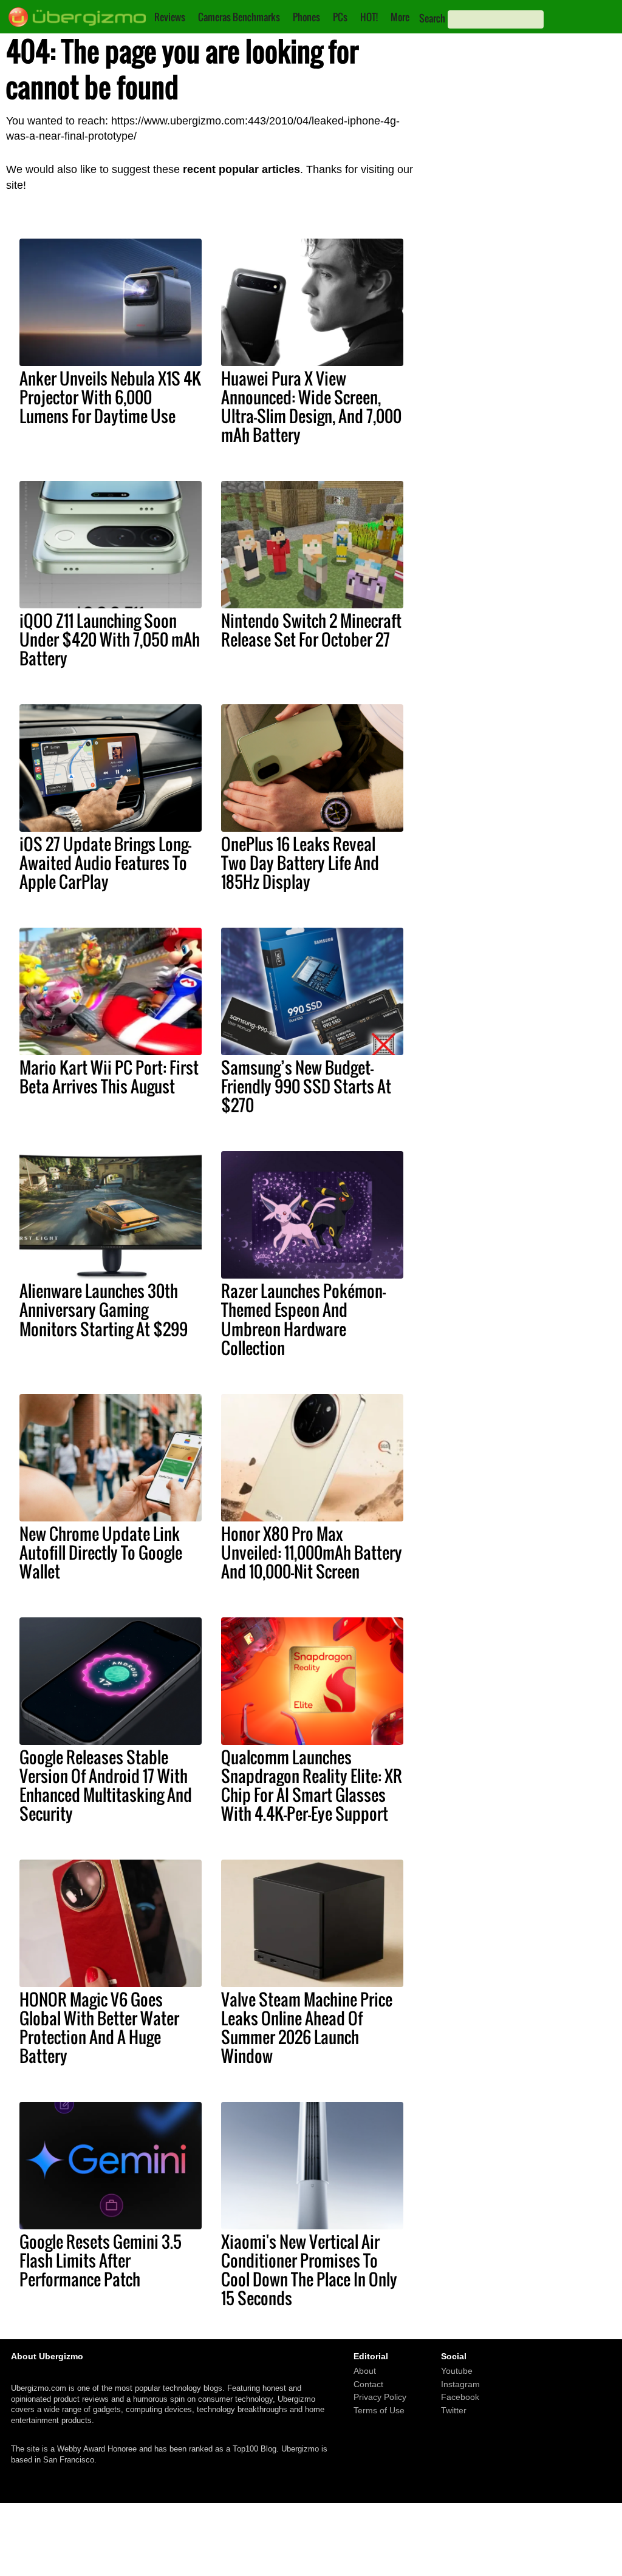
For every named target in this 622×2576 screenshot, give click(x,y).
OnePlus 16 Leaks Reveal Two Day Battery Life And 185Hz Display (300, 863)
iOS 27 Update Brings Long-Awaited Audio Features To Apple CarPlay (105, 863)
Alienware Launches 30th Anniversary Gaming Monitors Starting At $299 (104, 1310)
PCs (340, 17)
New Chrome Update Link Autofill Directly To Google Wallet (101, 1552)
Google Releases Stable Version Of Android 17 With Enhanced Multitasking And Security (106, 1785)
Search (432, 18)
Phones (306, 17)
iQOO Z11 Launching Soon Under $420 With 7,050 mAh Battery (110, 639)
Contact (368, 2384)
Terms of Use (379, 2410)
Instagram (460, 2384)
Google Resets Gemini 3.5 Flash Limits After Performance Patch (101, 2260)
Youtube (457, 2371)
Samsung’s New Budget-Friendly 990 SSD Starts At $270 (306, 1086)
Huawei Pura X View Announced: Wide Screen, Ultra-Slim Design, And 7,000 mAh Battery (311, 406)
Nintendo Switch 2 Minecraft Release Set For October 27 (311, 630)
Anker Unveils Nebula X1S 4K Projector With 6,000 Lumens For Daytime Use (110, 397)
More (400, 17)
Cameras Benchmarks (239, 17)
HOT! (369, 17)
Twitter (454, 2410)
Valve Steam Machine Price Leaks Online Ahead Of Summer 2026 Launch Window (307, 2027)
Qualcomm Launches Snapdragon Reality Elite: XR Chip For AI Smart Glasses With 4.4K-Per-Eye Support (312, 1785)
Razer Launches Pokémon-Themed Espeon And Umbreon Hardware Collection (303, 1319)
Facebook (460, 2398)
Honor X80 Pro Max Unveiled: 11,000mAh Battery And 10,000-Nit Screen (312, 1552)
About (365, 2371)
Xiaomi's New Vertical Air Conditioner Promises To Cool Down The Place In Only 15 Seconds (309, 2270)
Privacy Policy (380, 2398)
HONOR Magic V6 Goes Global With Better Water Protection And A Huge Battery (99, 2027)
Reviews (170, 17)
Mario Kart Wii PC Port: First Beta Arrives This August (109, 1077)
